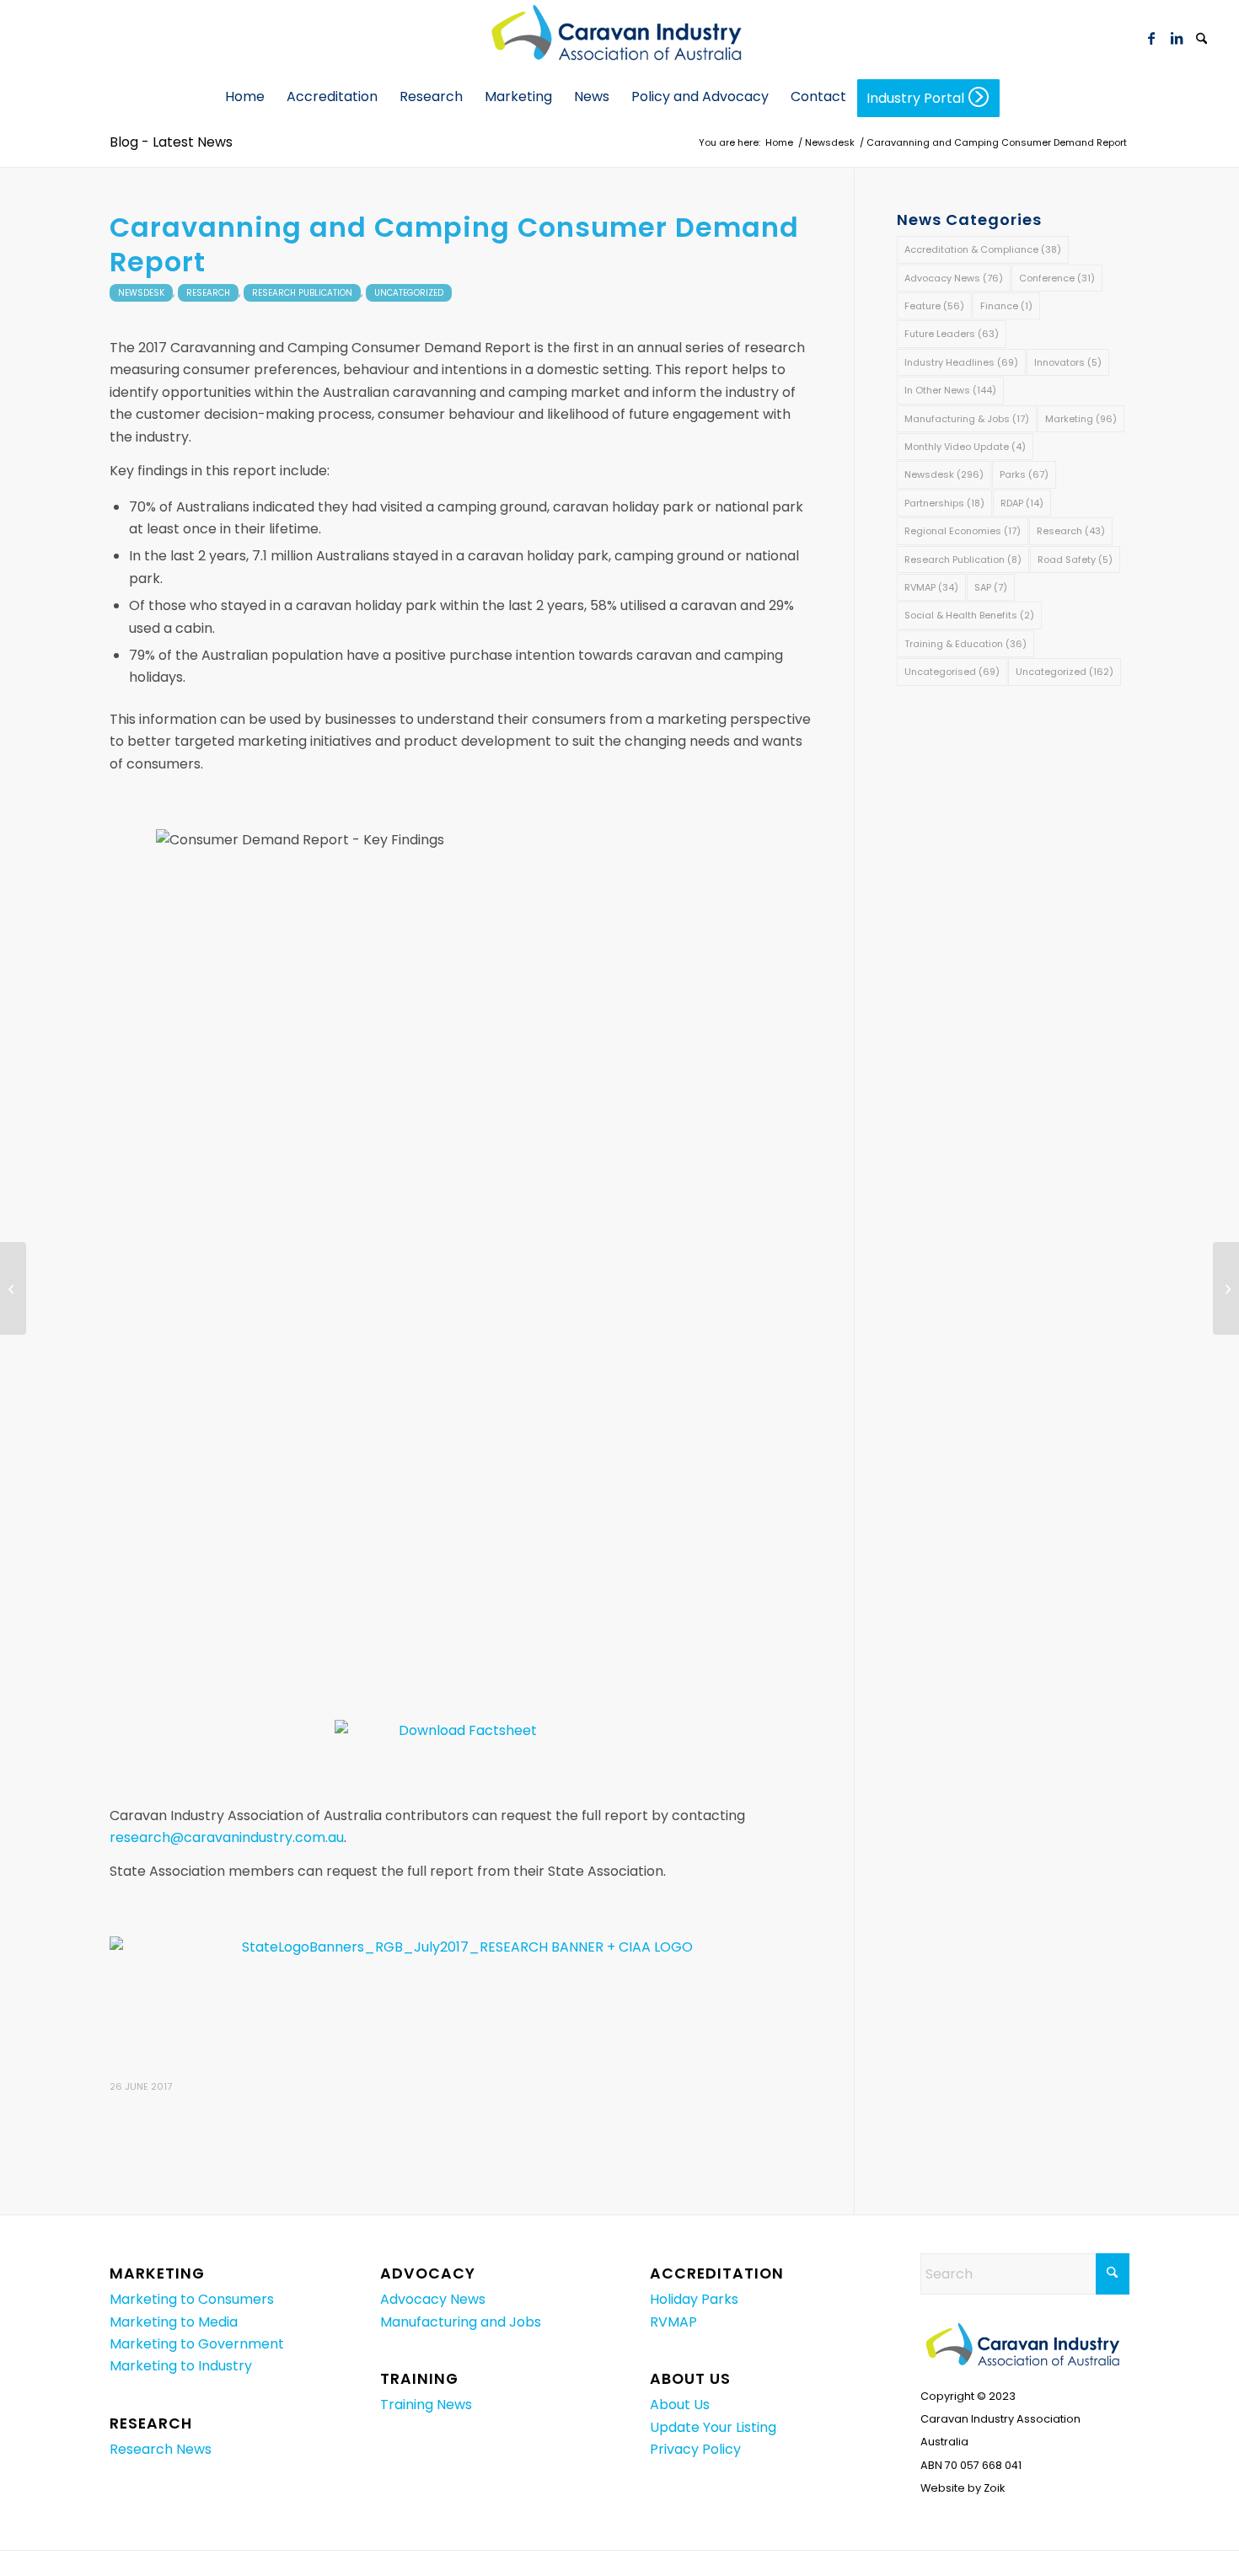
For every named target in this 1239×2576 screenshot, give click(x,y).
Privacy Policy (695, 2449)
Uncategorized (409, 293)
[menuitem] (1202, 38)
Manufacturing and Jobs (461, 2322)
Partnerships (944, 503)
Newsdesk (141, 293)
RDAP (1022, 503)
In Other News (950, 390)
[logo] (619, 38)
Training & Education (965, 644)
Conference (1057, 278)
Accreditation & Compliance (983, 249)
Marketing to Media (174, 2322)
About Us (680, 2405)
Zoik (994, 2488)
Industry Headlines (961, 362)
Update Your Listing (713, 2427)
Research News (161, 2449)
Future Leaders (952, 334)
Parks (1024, 474)
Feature (934, 306)
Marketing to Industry (181, 2366)
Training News (426, 2405)
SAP (991, 587)
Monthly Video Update (965, 447)
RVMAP (931, 587)
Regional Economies (963, 531)
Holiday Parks (694, 2299)
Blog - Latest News (171, 142)
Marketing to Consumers (192, 2299)
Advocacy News (954, 278)
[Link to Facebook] (1151, 38)
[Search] (1202, 40)
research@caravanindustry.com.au (227, 1837)
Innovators (1068, 362)
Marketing (1081, 419)
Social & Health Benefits (969, 615)
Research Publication (302, 293)
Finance (1006, 306)
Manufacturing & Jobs (967, 419)
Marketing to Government (197, 2344)
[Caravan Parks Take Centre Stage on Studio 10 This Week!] (13, 1288)
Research (208, 293)
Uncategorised (952, 672)
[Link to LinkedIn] (1177, 38)
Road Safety (1075, 560)
